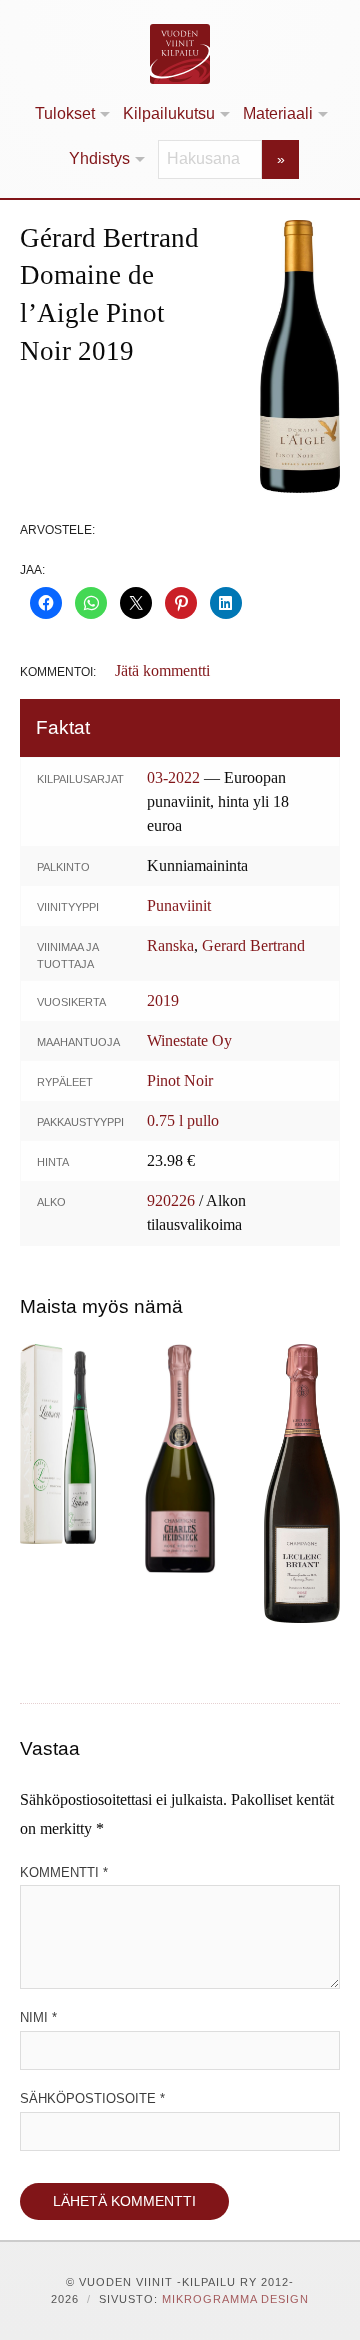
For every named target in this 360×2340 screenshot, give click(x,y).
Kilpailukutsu (169, 113)
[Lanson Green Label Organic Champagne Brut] (58, 1444)
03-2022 (173, 777)
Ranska (170, 945)
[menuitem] (71, 114)
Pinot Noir (180, 1080)
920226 (171, 1200)
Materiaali (278, 113)
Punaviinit (179, 905)
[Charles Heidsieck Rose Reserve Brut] (180, 1458)
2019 (163, 1000)
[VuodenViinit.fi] (180, 54)
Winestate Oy (189, 1040)
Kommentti (64, 1872)
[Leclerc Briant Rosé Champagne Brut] (302, 1483)
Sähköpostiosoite (92, 2098)
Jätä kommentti (162, 670)
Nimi (38, 2017)
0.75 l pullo (183, 1120)
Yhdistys (99, 158)
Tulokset (65, 113)
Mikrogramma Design (235, 2299)
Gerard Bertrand (253, 945)
